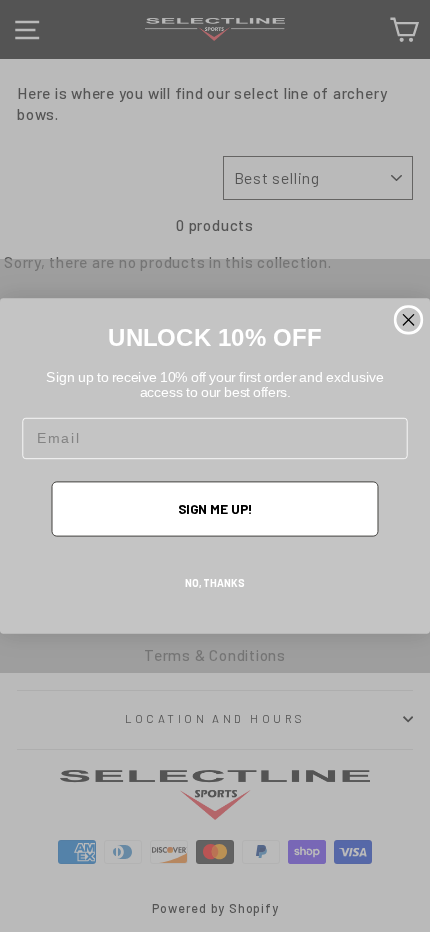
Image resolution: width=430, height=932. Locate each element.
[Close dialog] (409, 320)
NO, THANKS (214, 583)
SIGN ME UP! (215, 508)
